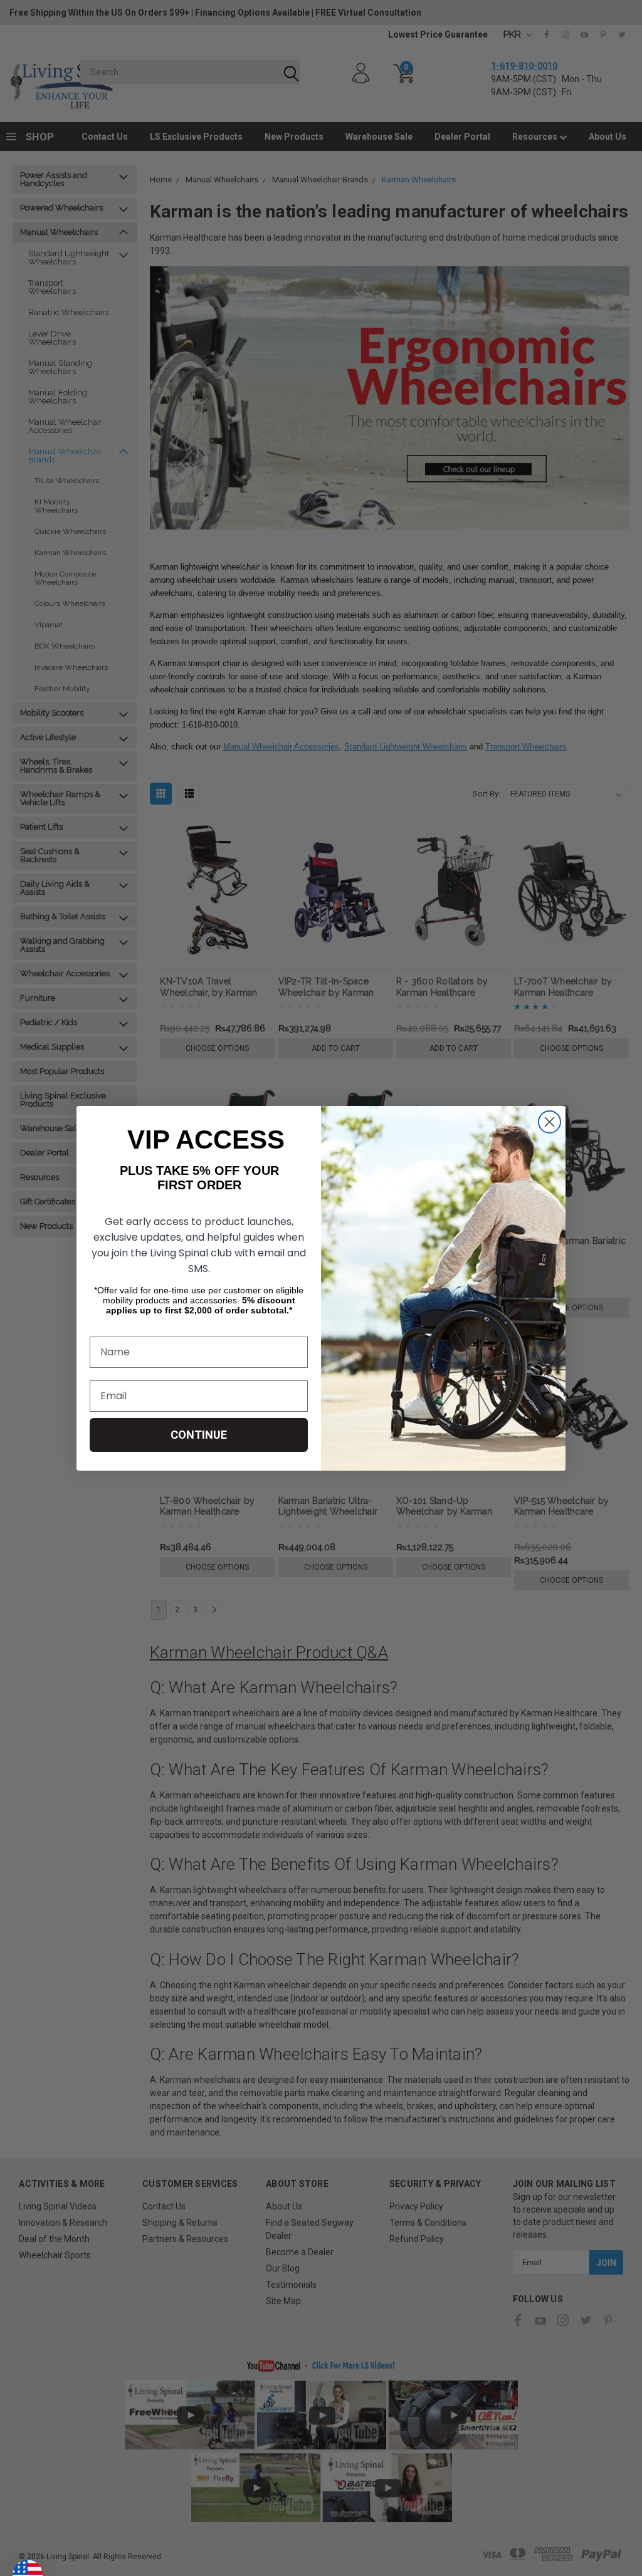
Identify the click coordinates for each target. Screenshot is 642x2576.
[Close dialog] (550, 1122)
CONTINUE (199, 1435)
